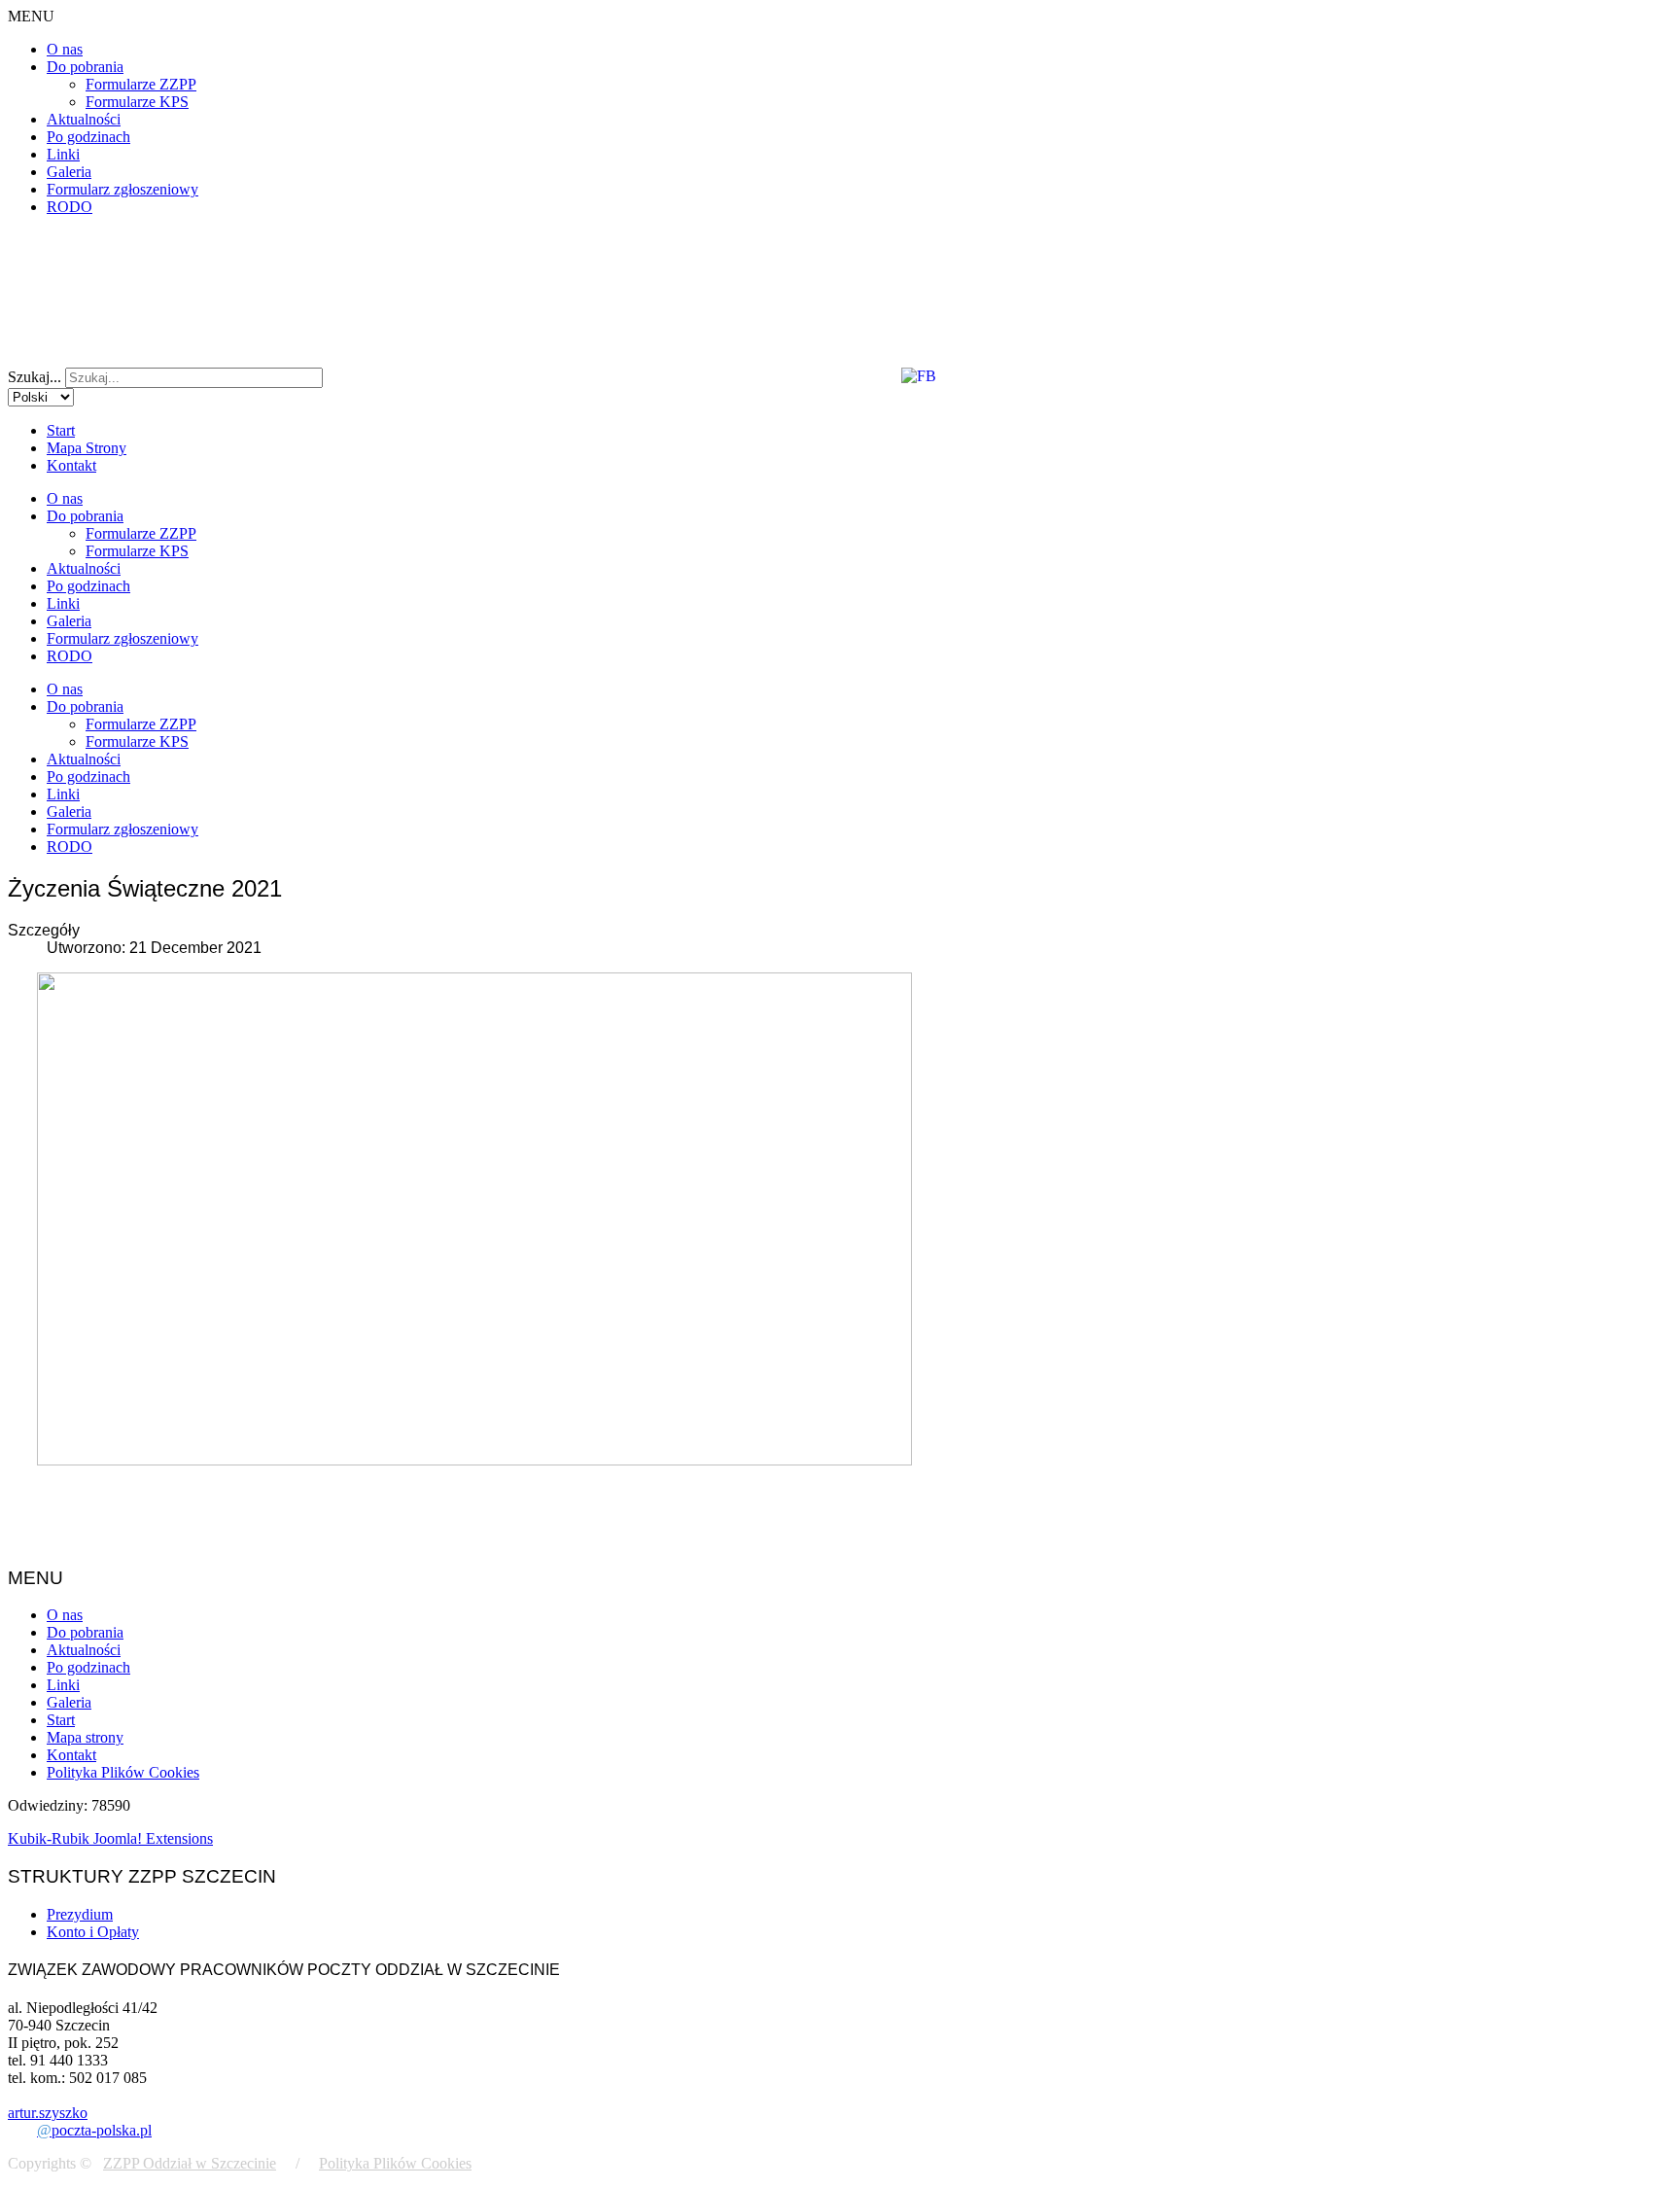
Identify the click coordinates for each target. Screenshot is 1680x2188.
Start (61, 430)
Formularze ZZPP (141, 84)
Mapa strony (85, 1737)
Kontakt (71, 465)
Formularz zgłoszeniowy (122, 189)
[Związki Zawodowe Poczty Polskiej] (928, 335)
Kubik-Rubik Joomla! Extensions (110, 1838)
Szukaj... (35, 377)
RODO (70, 207)
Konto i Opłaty (93, 1932)
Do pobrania (85, 67)
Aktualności (84, 119)
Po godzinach (88, 137)
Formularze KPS (137, 102)
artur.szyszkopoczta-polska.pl (80, 2121)
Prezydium (80, 1914)
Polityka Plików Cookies (123, 1772)
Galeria (69, 172)
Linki (63, 154)
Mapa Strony (87, 448)
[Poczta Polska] (69, 335)
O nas (65, 49)
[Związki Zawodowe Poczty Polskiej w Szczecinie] (130, 277)
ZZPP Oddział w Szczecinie (190, 2163)
